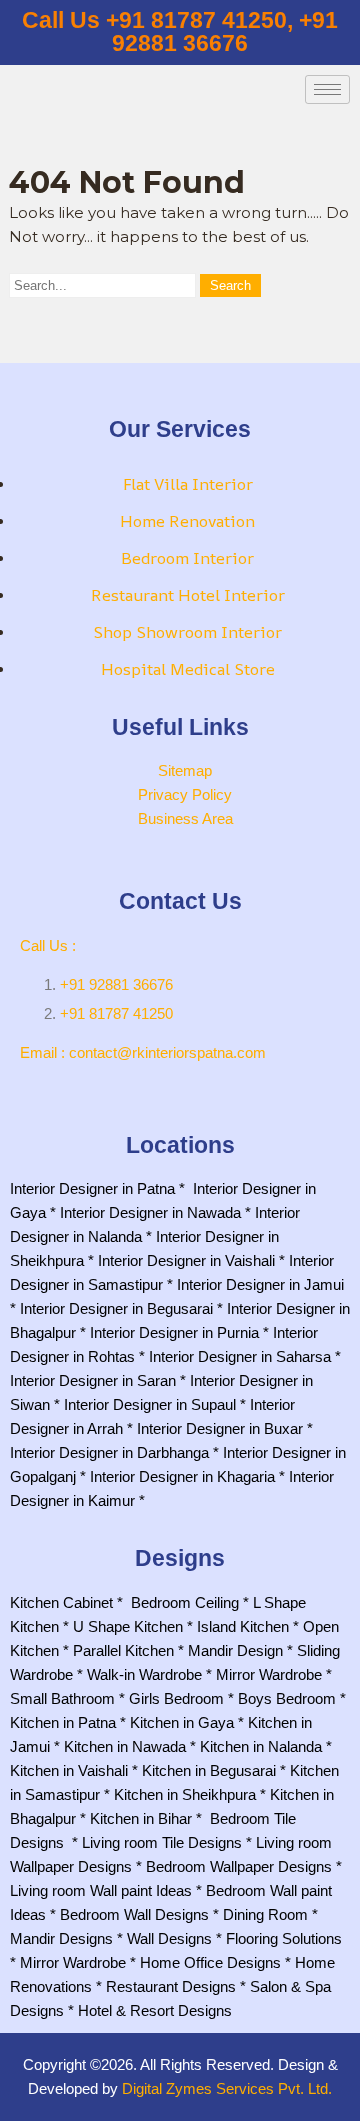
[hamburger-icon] (327, 89)
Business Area (185, 818)
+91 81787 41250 (116, 1013)
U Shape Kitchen (128, 1626)
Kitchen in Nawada (125, 1746)
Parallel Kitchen (123, 1650)
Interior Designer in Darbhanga (109, 1452)
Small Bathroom (62, 1698)
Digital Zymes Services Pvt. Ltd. (227, 2088)
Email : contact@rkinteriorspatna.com (143, 1052)
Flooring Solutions (284, 1938)
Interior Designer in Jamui (260, 1284)
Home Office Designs (210, 1962)
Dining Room (265, 1914)
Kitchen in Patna (63, 1722)
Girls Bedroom (176, 1698)
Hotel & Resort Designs (155, 2010)
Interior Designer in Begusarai (116, 1308)
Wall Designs (169, 1938)
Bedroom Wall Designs (134, 1914)
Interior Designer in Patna (92, 1188)
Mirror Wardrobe (269, 1674)
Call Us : (48, 945)
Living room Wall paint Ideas (101, 1890)
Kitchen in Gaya (182, 1722)
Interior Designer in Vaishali (186, 1260)
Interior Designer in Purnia (174, 1332)
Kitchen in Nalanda (261, 1746)
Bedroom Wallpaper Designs (239, 1866)
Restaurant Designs (171, 1986)
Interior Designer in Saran (93, 1380)
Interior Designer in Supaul (150, 1404)
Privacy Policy (185, 794)
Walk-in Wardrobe (144, 1674)
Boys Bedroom (287, 1698)
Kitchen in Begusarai (209, 1770)
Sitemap (185, 770)
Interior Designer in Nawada (150, 1212)
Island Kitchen (243, 1626)
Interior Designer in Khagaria (182, 1476)
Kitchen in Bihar (141, 1818)
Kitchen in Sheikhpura (185, 1794)
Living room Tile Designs (162, 1842)
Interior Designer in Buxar (220, 1428)
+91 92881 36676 (116, 984)
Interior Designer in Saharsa (240, 1356)
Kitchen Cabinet (61, 1602)
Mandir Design (235, 1650)
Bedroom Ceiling (185, 1602)
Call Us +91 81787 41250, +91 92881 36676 (180, 32)
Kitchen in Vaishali (69, 1770)
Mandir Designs (61, 1938)
